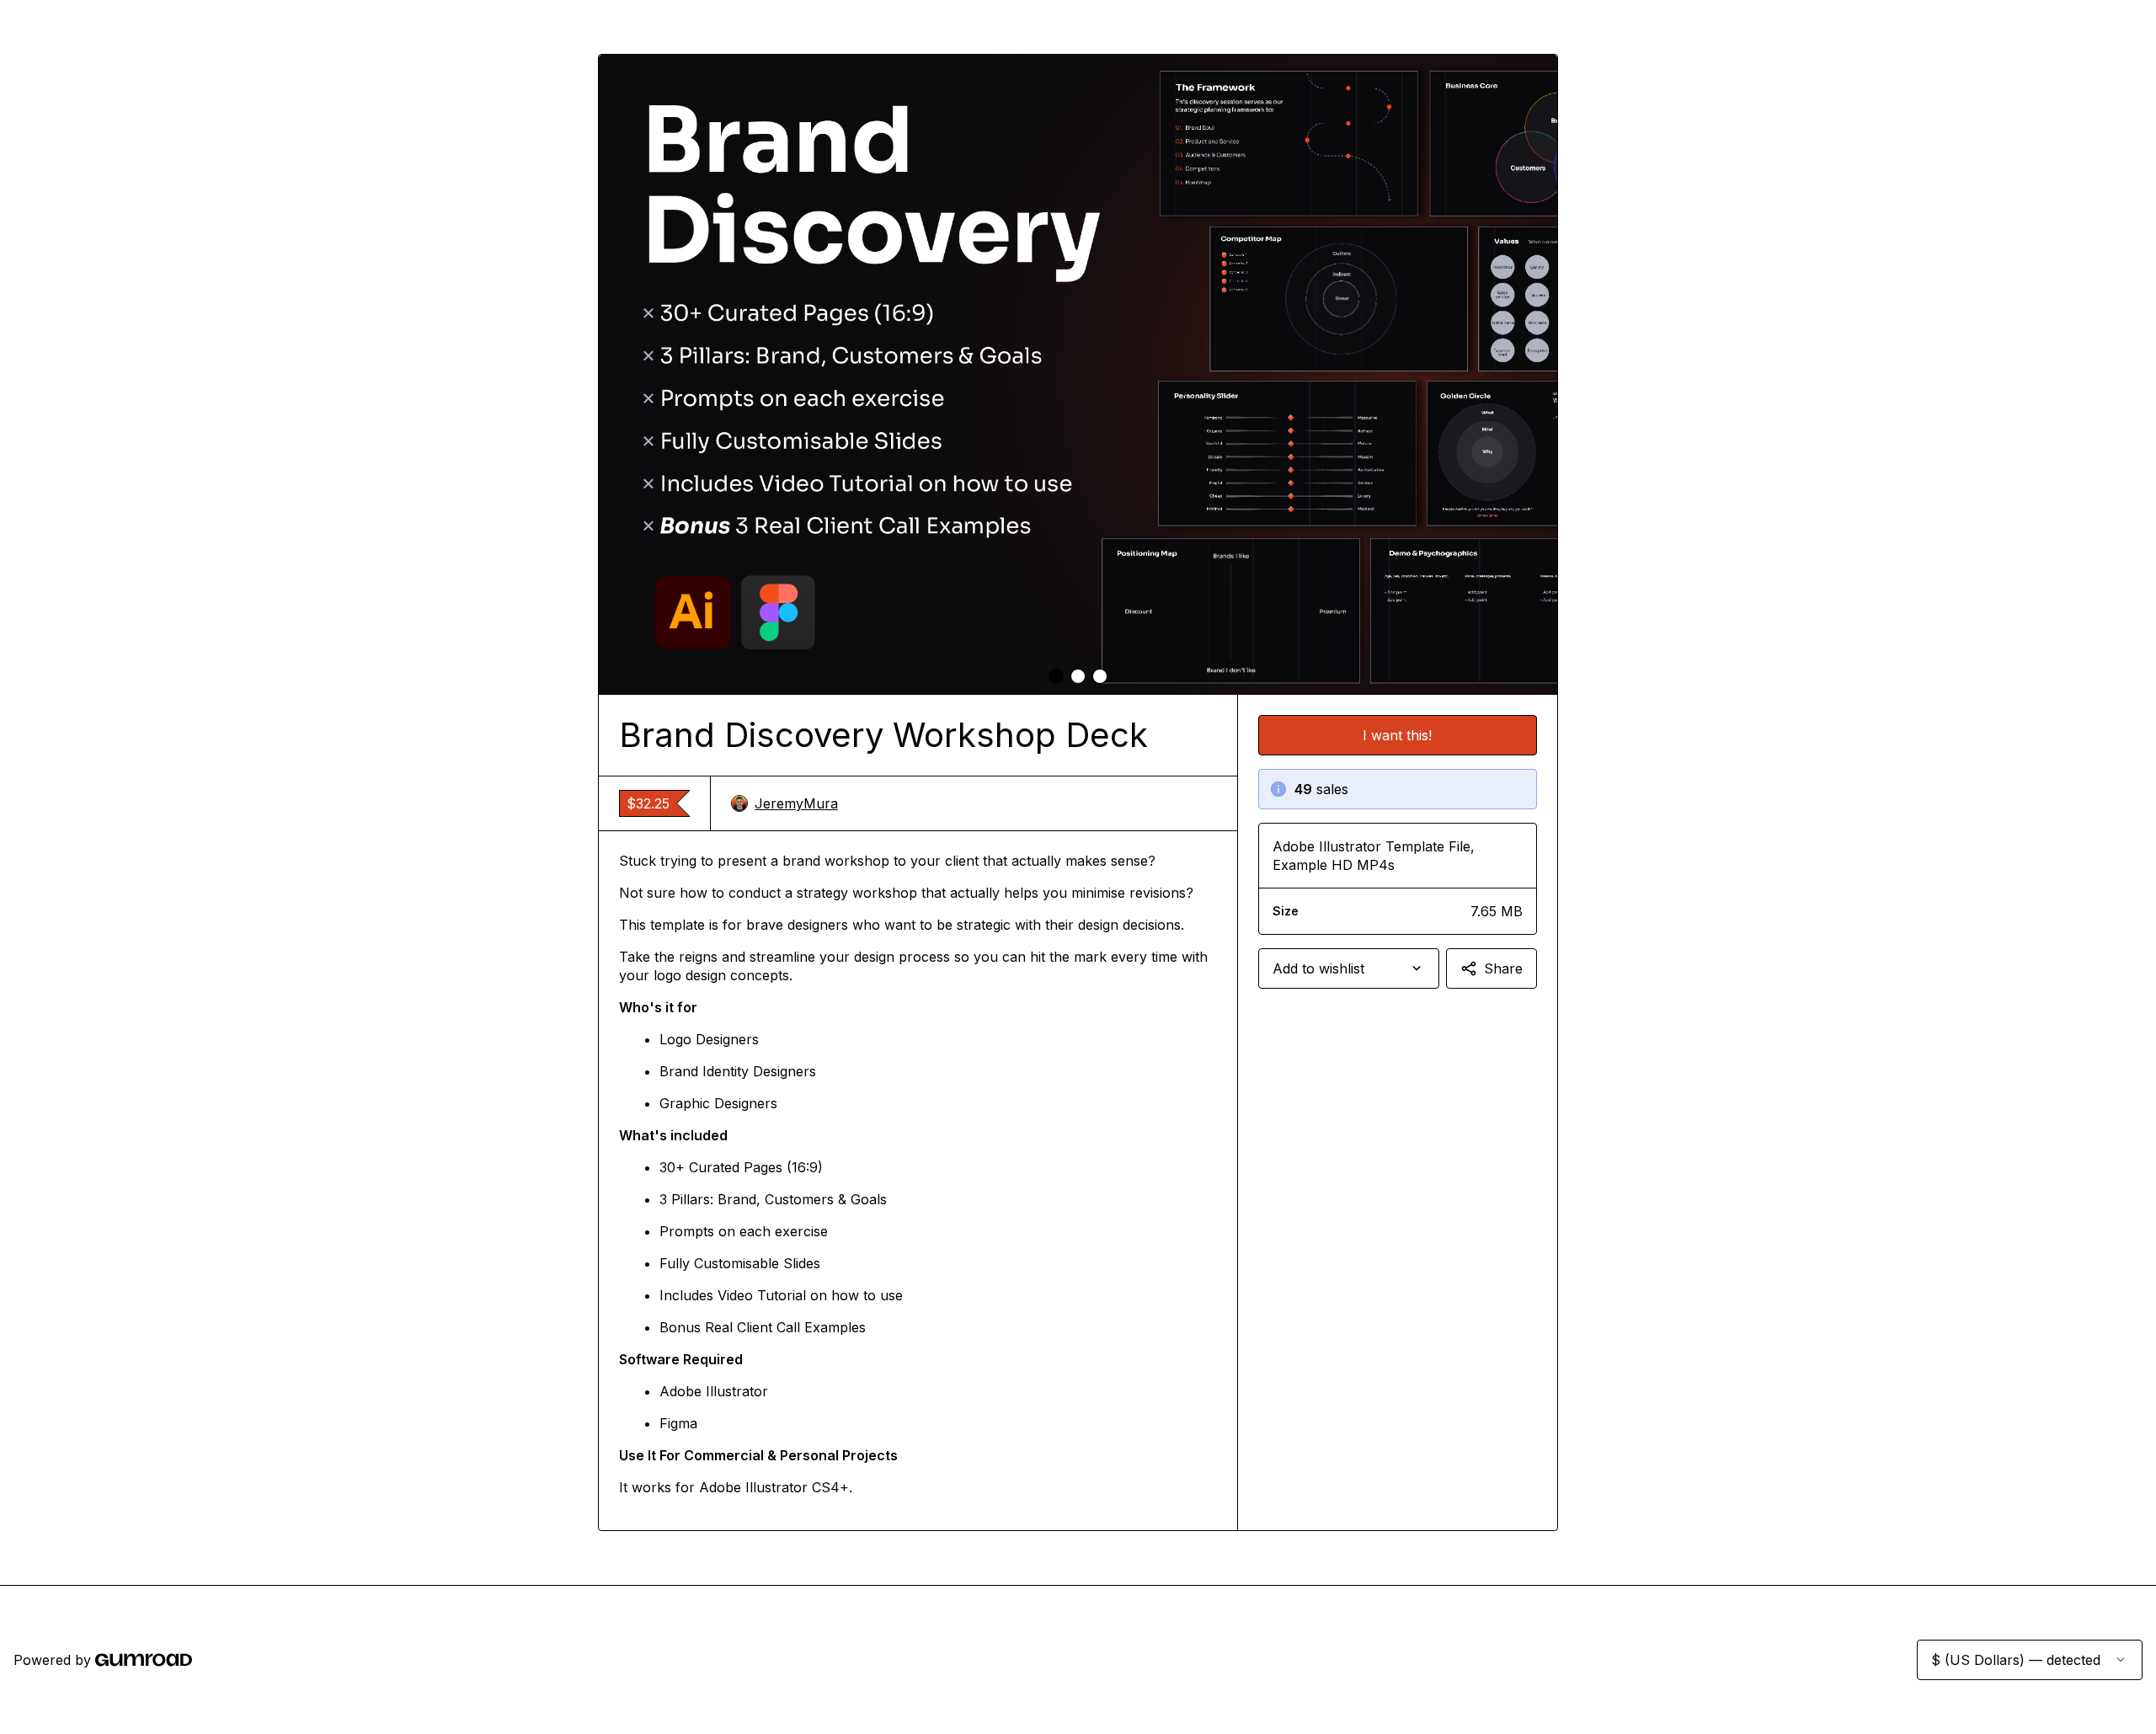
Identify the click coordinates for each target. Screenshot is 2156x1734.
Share (1503, 968)
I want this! (1397, 735)
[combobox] (1349, 968)
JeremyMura (796, 803)
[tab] (1056, 676)
